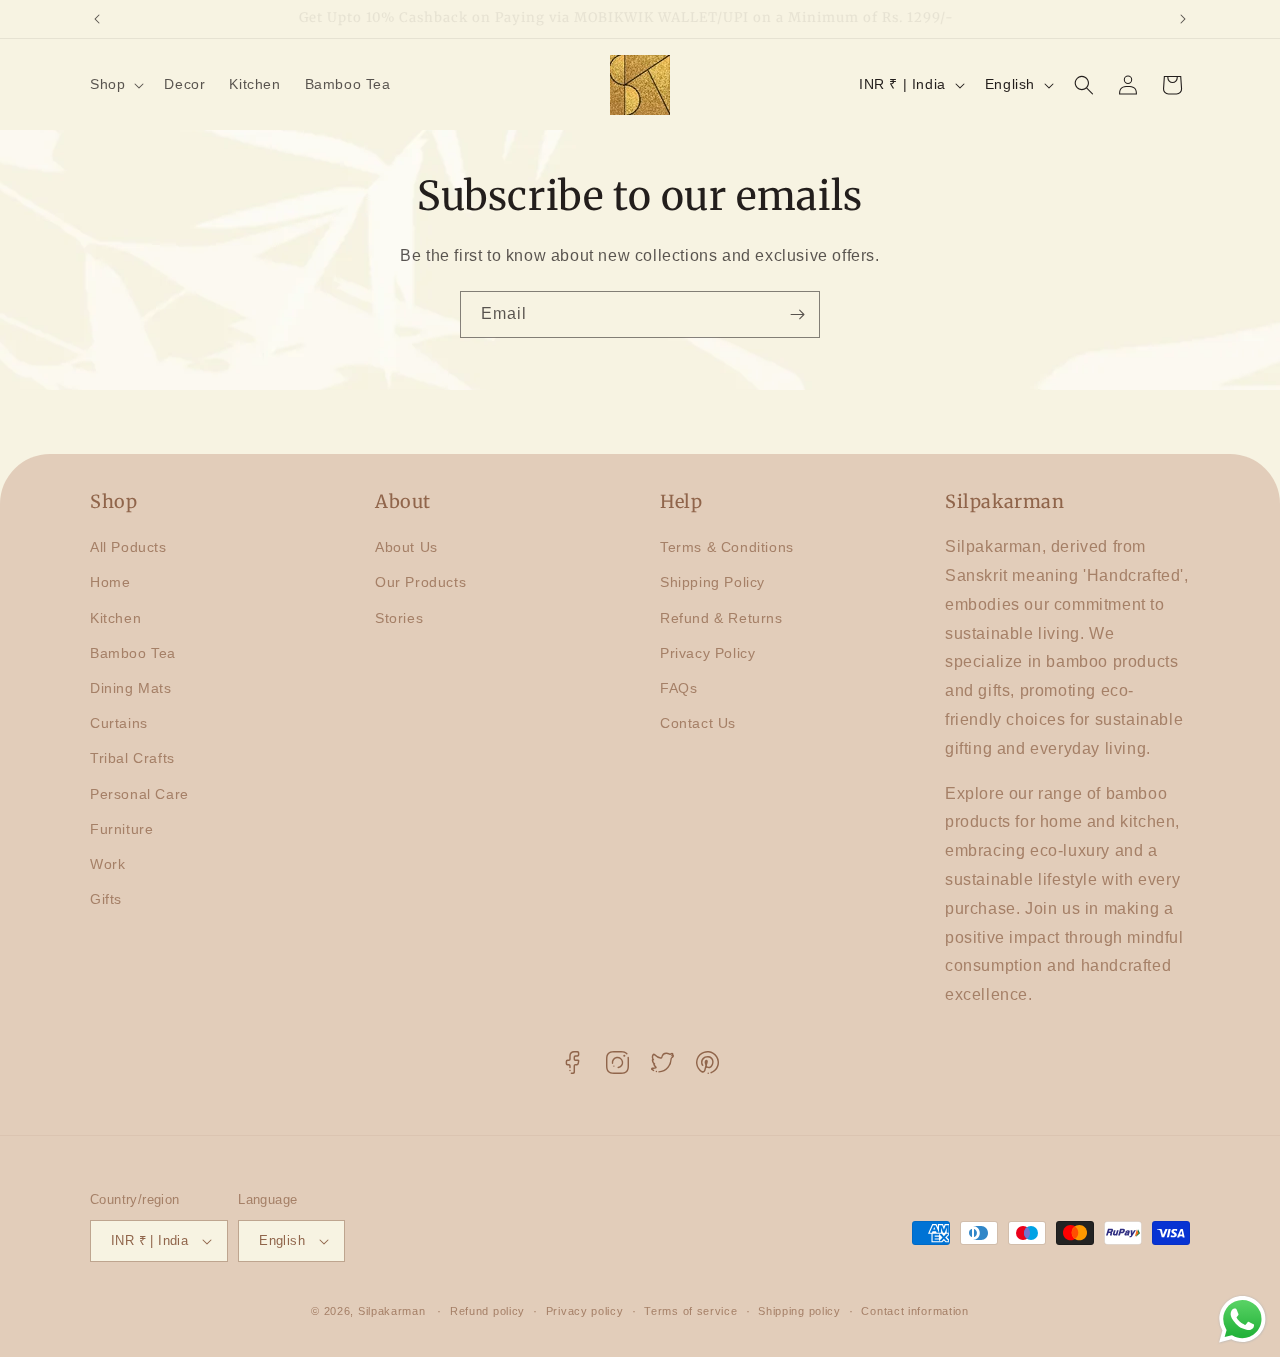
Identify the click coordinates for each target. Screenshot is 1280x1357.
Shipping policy (799, 1310)
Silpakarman (392, 1311)
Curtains (119, 723)
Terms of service (690, 1310)
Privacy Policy (707, 653)
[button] (115, 84)
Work (107, 864)
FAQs (678, 688)
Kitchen (115, 618)
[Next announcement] (1183, 19)
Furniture (121, 829)
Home (110, 583)
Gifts (106, 899)
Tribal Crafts (132, 758)
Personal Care (139, 794)
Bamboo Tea (133, 653)
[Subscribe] (797, 314)
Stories (399, 618)
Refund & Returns (721, 618)
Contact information (914, 1310)
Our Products (420, 583)
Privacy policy (585, 1310)
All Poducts (128, 547)
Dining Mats (131, 688)
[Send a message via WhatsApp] (1242, 1319)
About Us (406, 547)
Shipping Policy (712, 583)
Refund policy (487, 1310)
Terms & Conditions (727, 547)
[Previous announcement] (97, 19)
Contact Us (698, 723)
